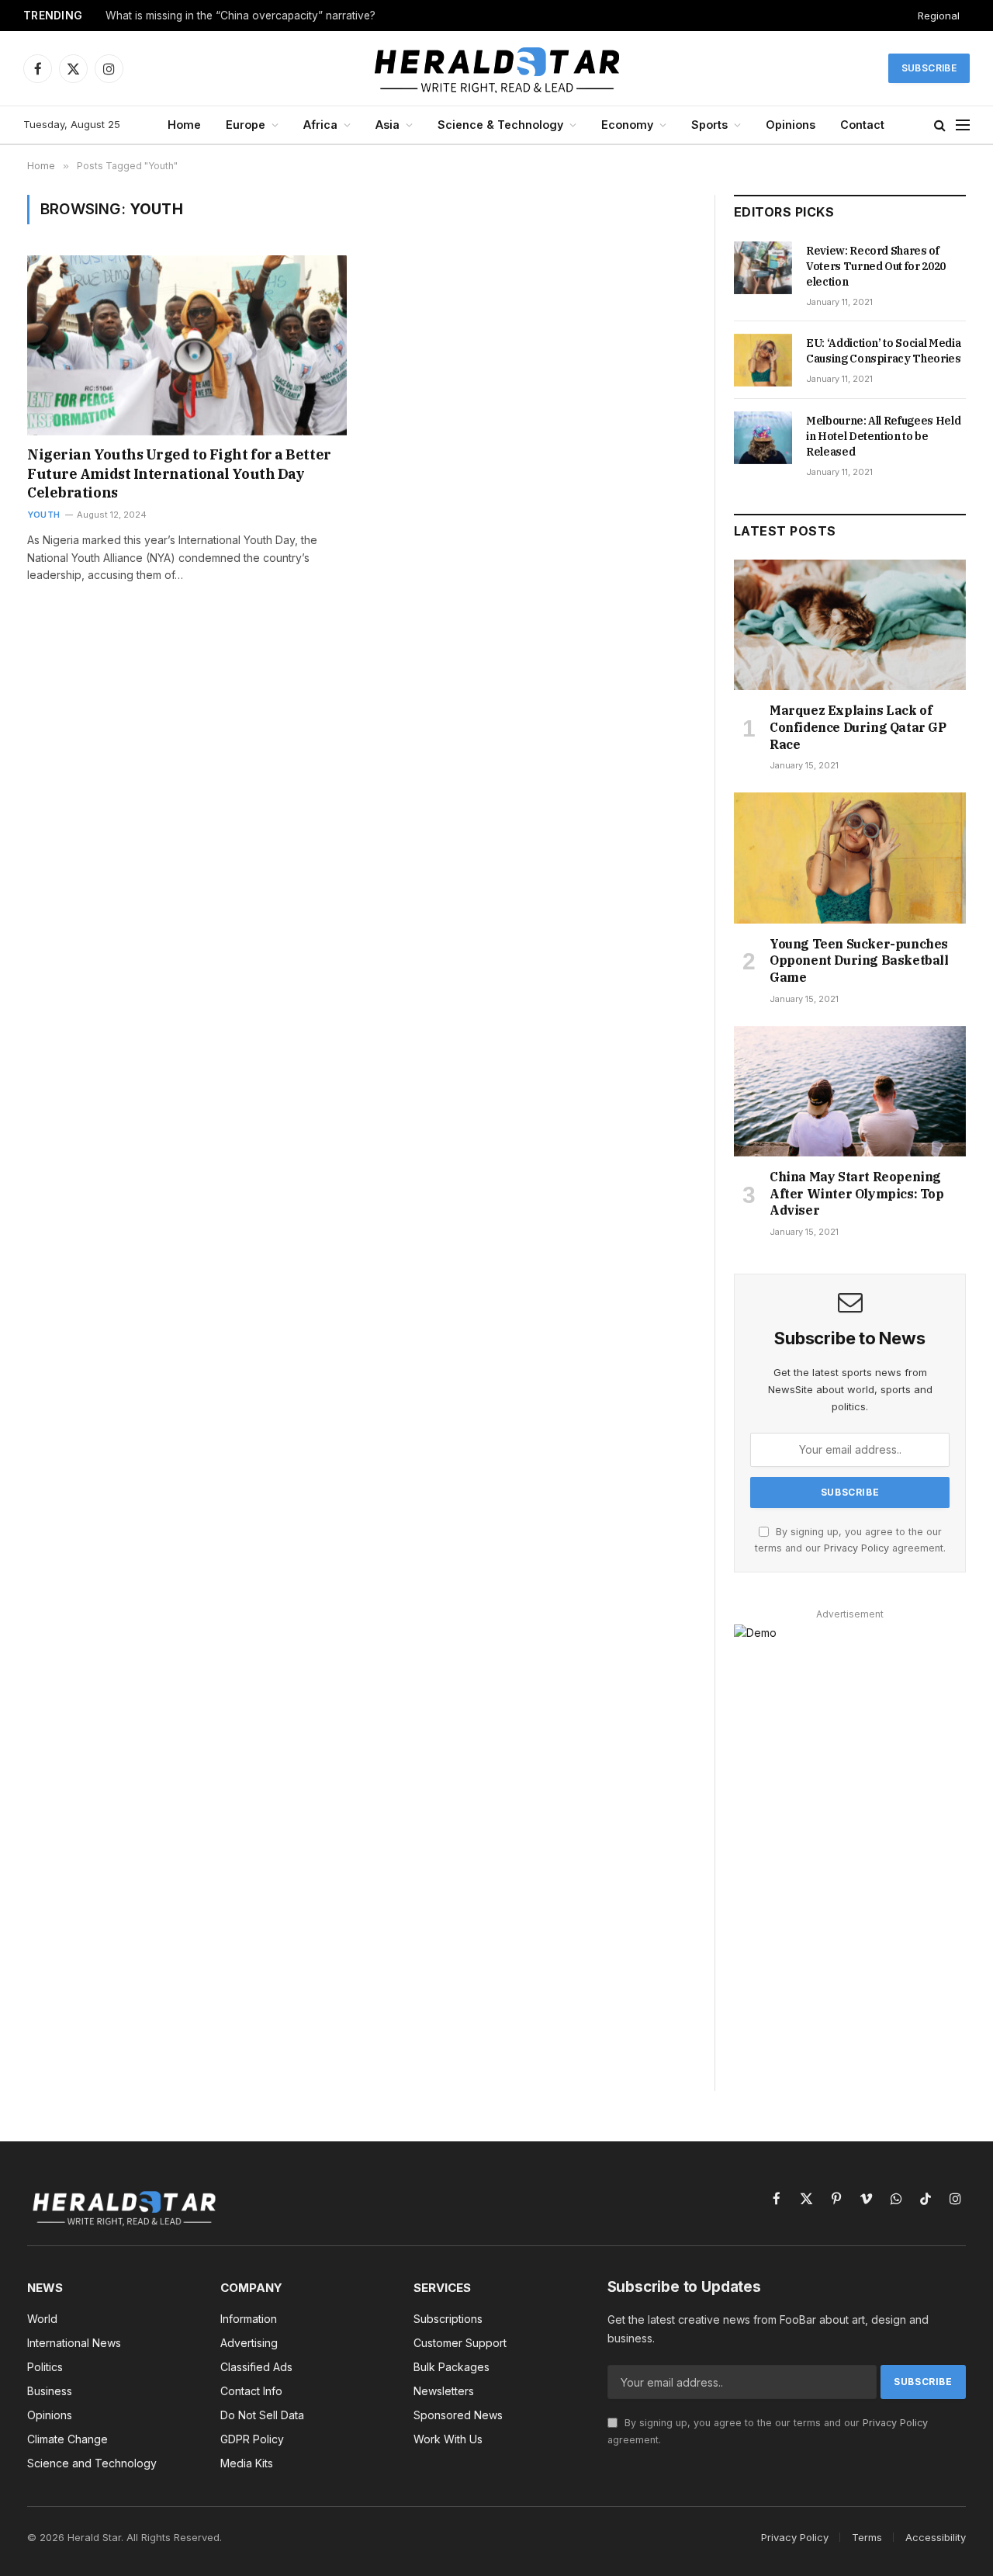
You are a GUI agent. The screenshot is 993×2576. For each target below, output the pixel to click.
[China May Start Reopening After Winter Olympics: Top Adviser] (850, 1091)
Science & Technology (500, 125)
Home (184, 125)
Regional (939, 16)
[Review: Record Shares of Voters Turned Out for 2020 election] (763, 268)
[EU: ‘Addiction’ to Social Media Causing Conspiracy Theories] (763, 360)
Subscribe (929, 68)
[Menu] (963, 125)
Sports (709, 125)
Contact (862, 125)
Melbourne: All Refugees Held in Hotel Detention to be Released (883, 436)
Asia (388, 125)
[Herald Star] (497, 68)
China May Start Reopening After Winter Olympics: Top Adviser (857, 1194)
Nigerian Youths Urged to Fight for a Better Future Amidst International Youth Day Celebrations (179, 473)
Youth (43, 515)
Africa (320, 125)
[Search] (940, 125)
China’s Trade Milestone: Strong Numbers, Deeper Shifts (246, 16)
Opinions (791, 125)
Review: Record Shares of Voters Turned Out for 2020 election (876, 266)
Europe (246, 125)
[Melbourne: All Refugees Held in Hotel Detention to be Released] (763, 438)
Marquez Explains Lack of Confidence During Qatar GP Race (858, 727)
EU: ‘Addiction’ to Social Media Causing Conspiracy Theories (884, 351)
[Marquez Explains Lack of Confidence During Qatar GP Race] (850, 625)
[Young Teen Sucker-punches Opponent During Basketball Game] (850, 858)
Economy (627, 125)
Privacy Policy (856, 1548)
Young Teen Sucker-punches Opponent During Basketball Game (859, 961)
